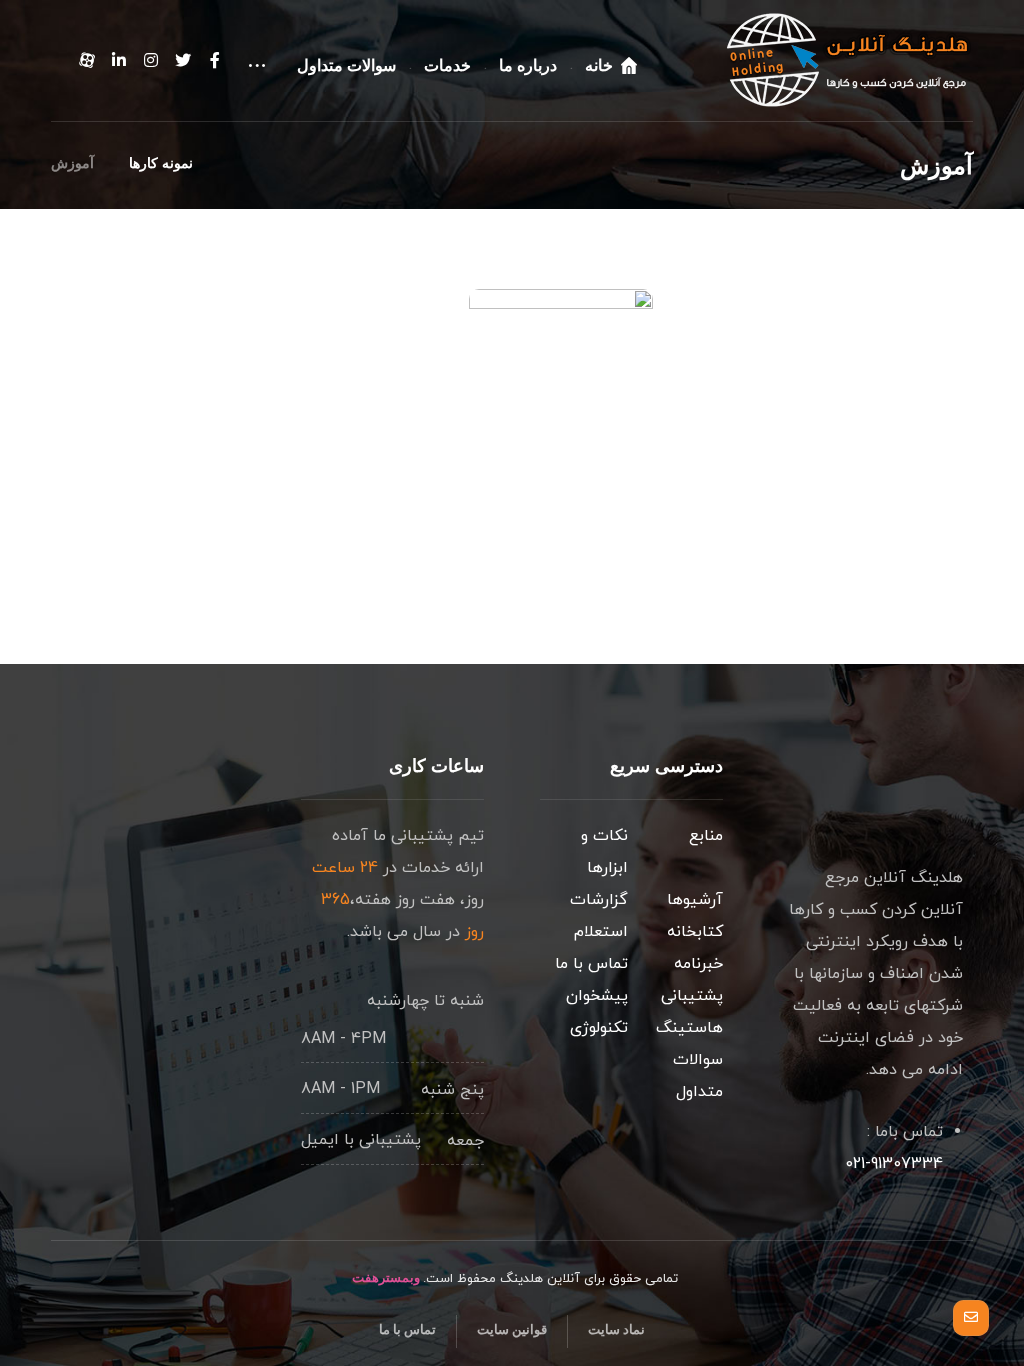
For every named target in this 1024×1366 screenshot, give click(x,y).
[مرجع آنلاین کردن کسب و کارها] (848, 60)
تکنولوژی (599, 1028)
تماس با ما (591, 964)
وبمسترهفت (384, 1277)
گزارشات (599, 900)
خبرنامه (698, 964)
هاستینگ (689, 1028)
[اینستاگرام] (151, 60)
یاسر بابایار (537, 442)
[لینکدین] (119, 60)
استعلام (601, 932)
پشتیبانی (692, 996)
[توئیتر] (183, 60)
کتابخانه (695, 932)
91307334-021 (894, 1164)
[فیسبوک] (215, 60)
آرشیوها (695, 900)
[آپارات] (87, 61)
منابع (706, 836)
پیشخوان (597, 996)
